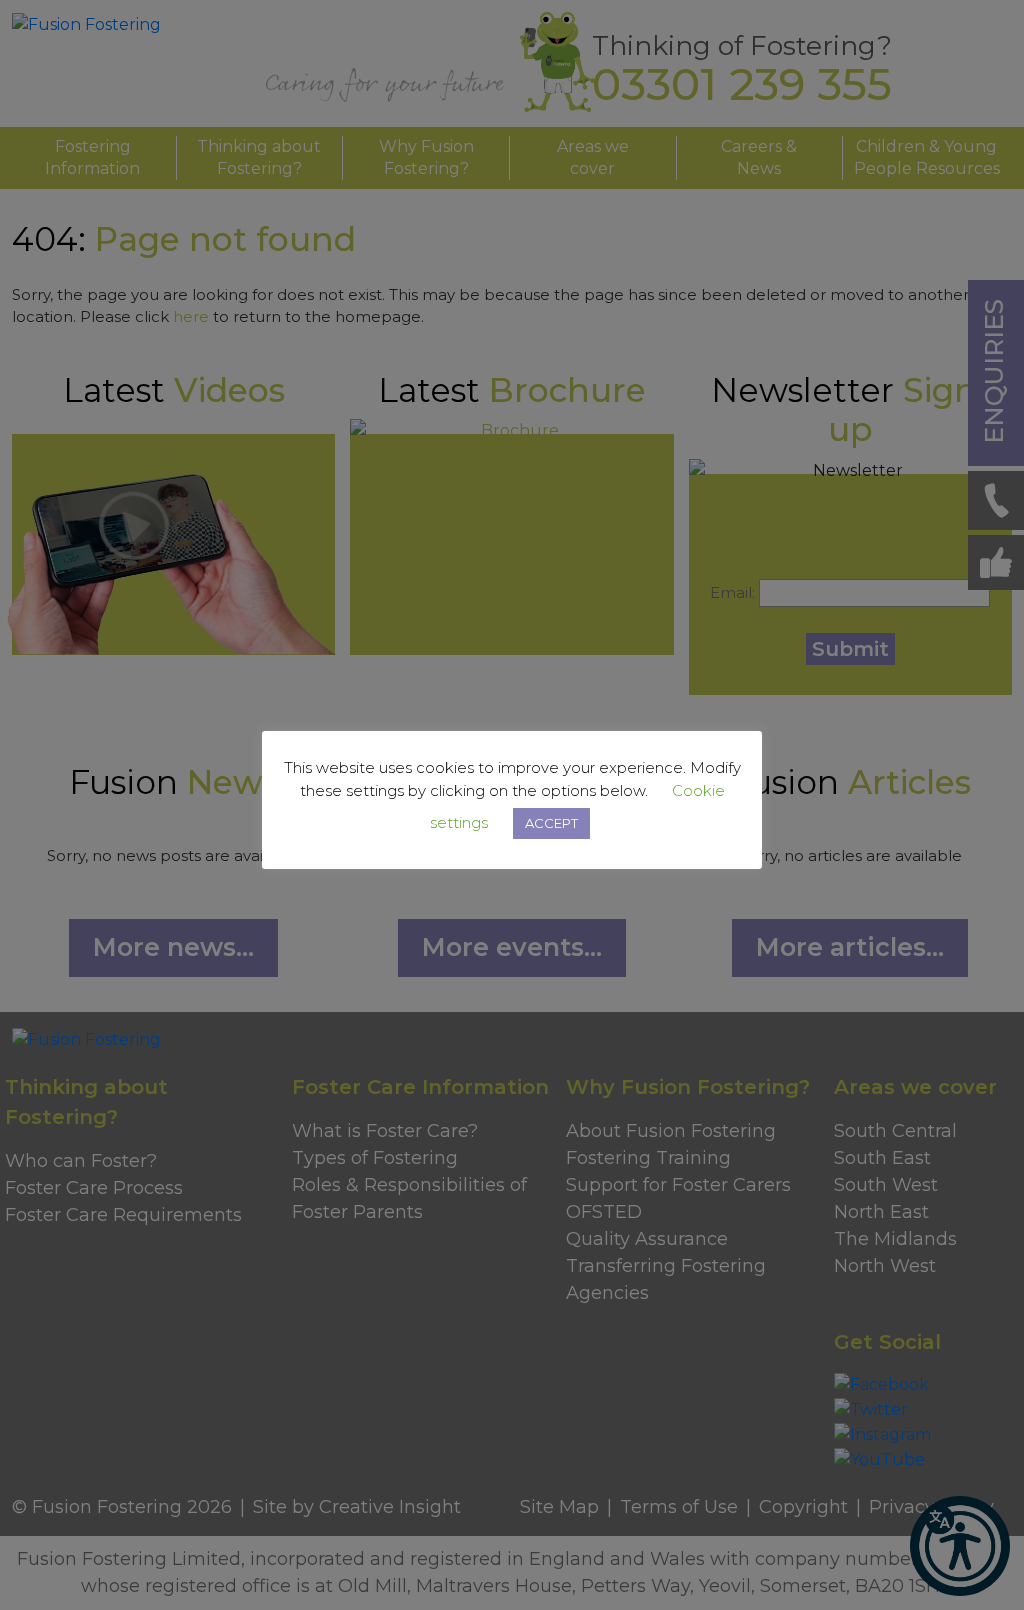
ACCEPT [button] (551, 823)
